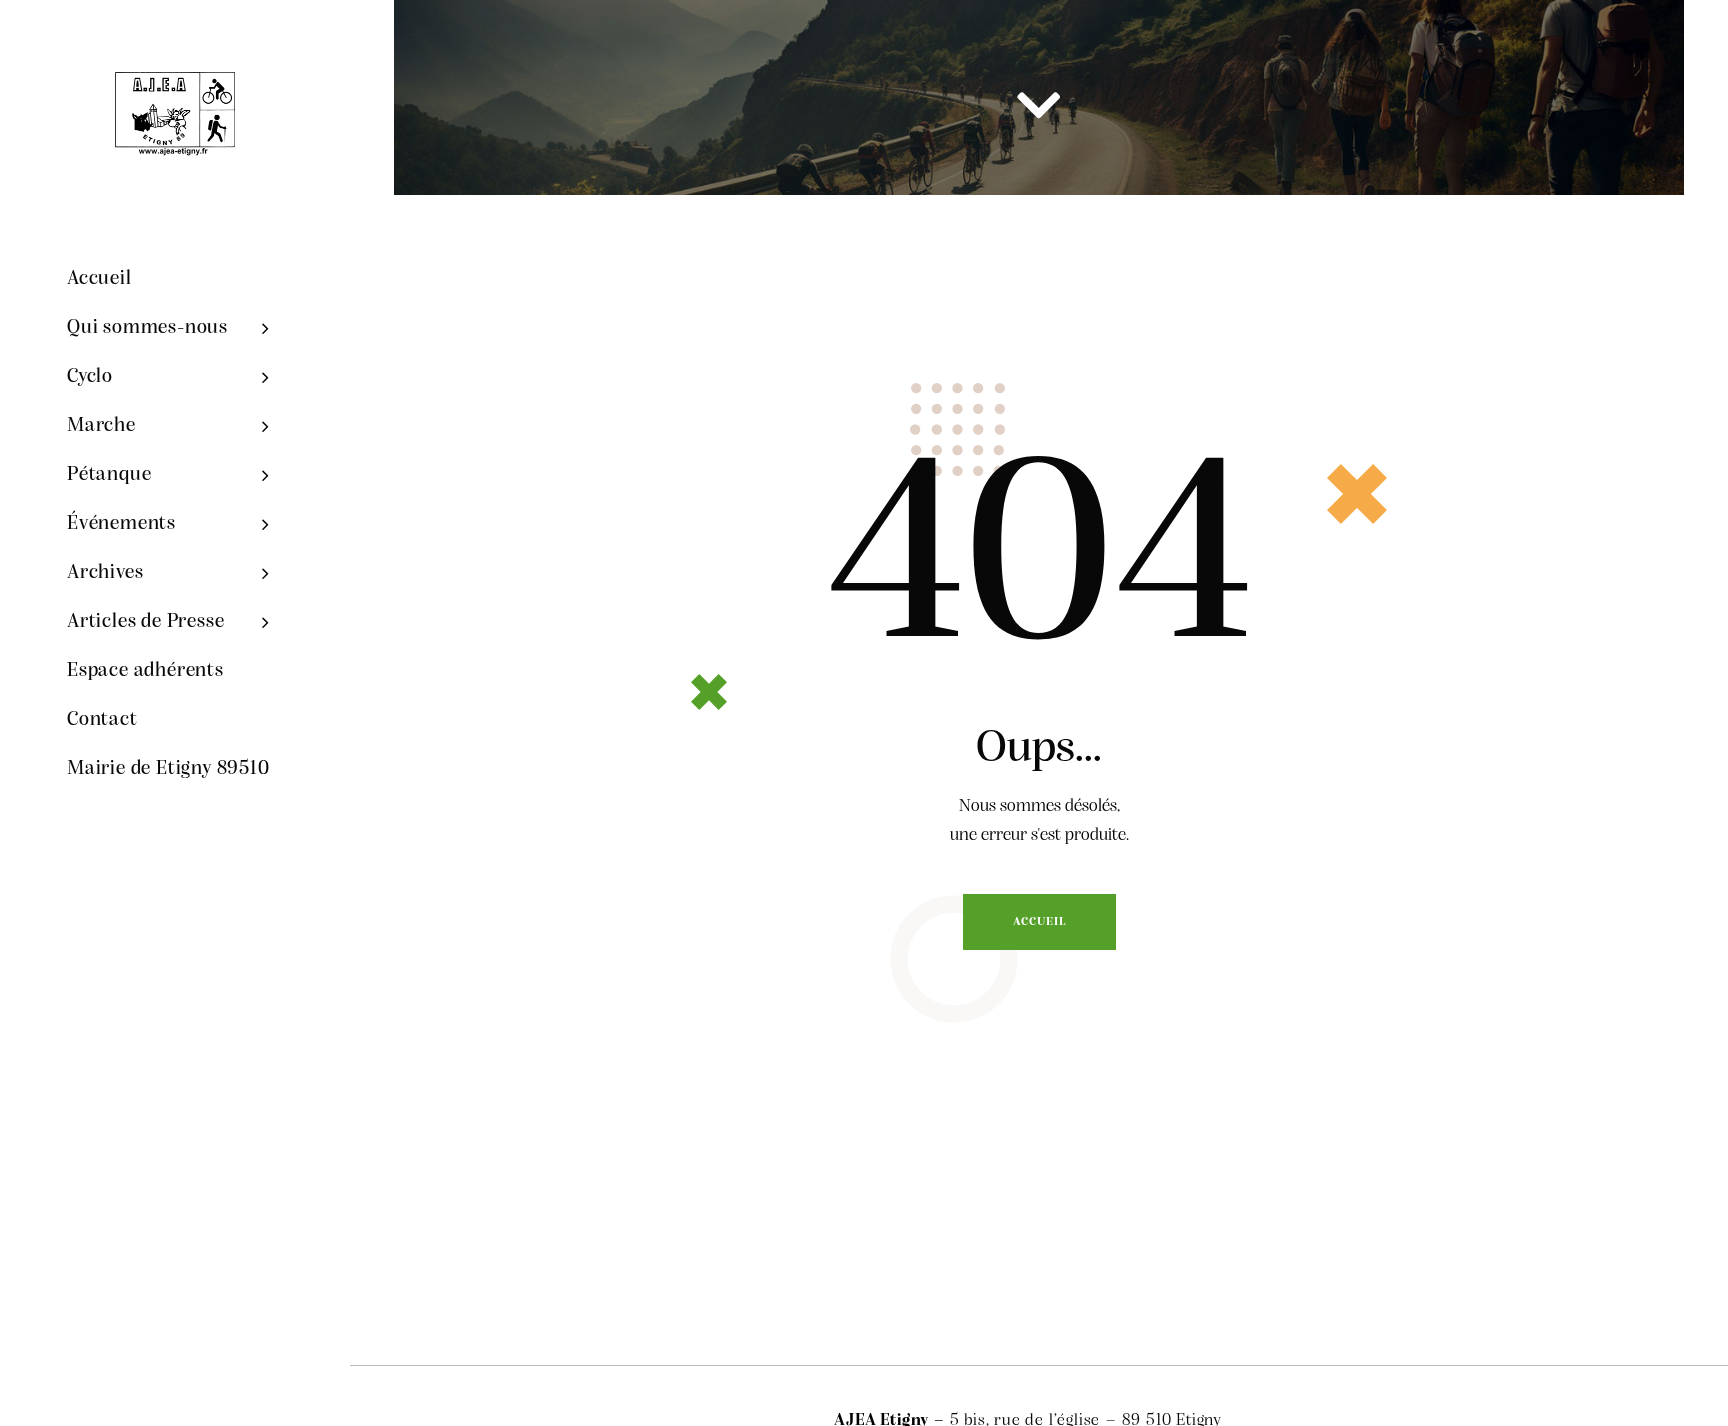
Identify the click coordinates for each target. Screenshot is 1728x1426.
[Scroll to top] (1653, 1356)
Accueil (1039, 922)
